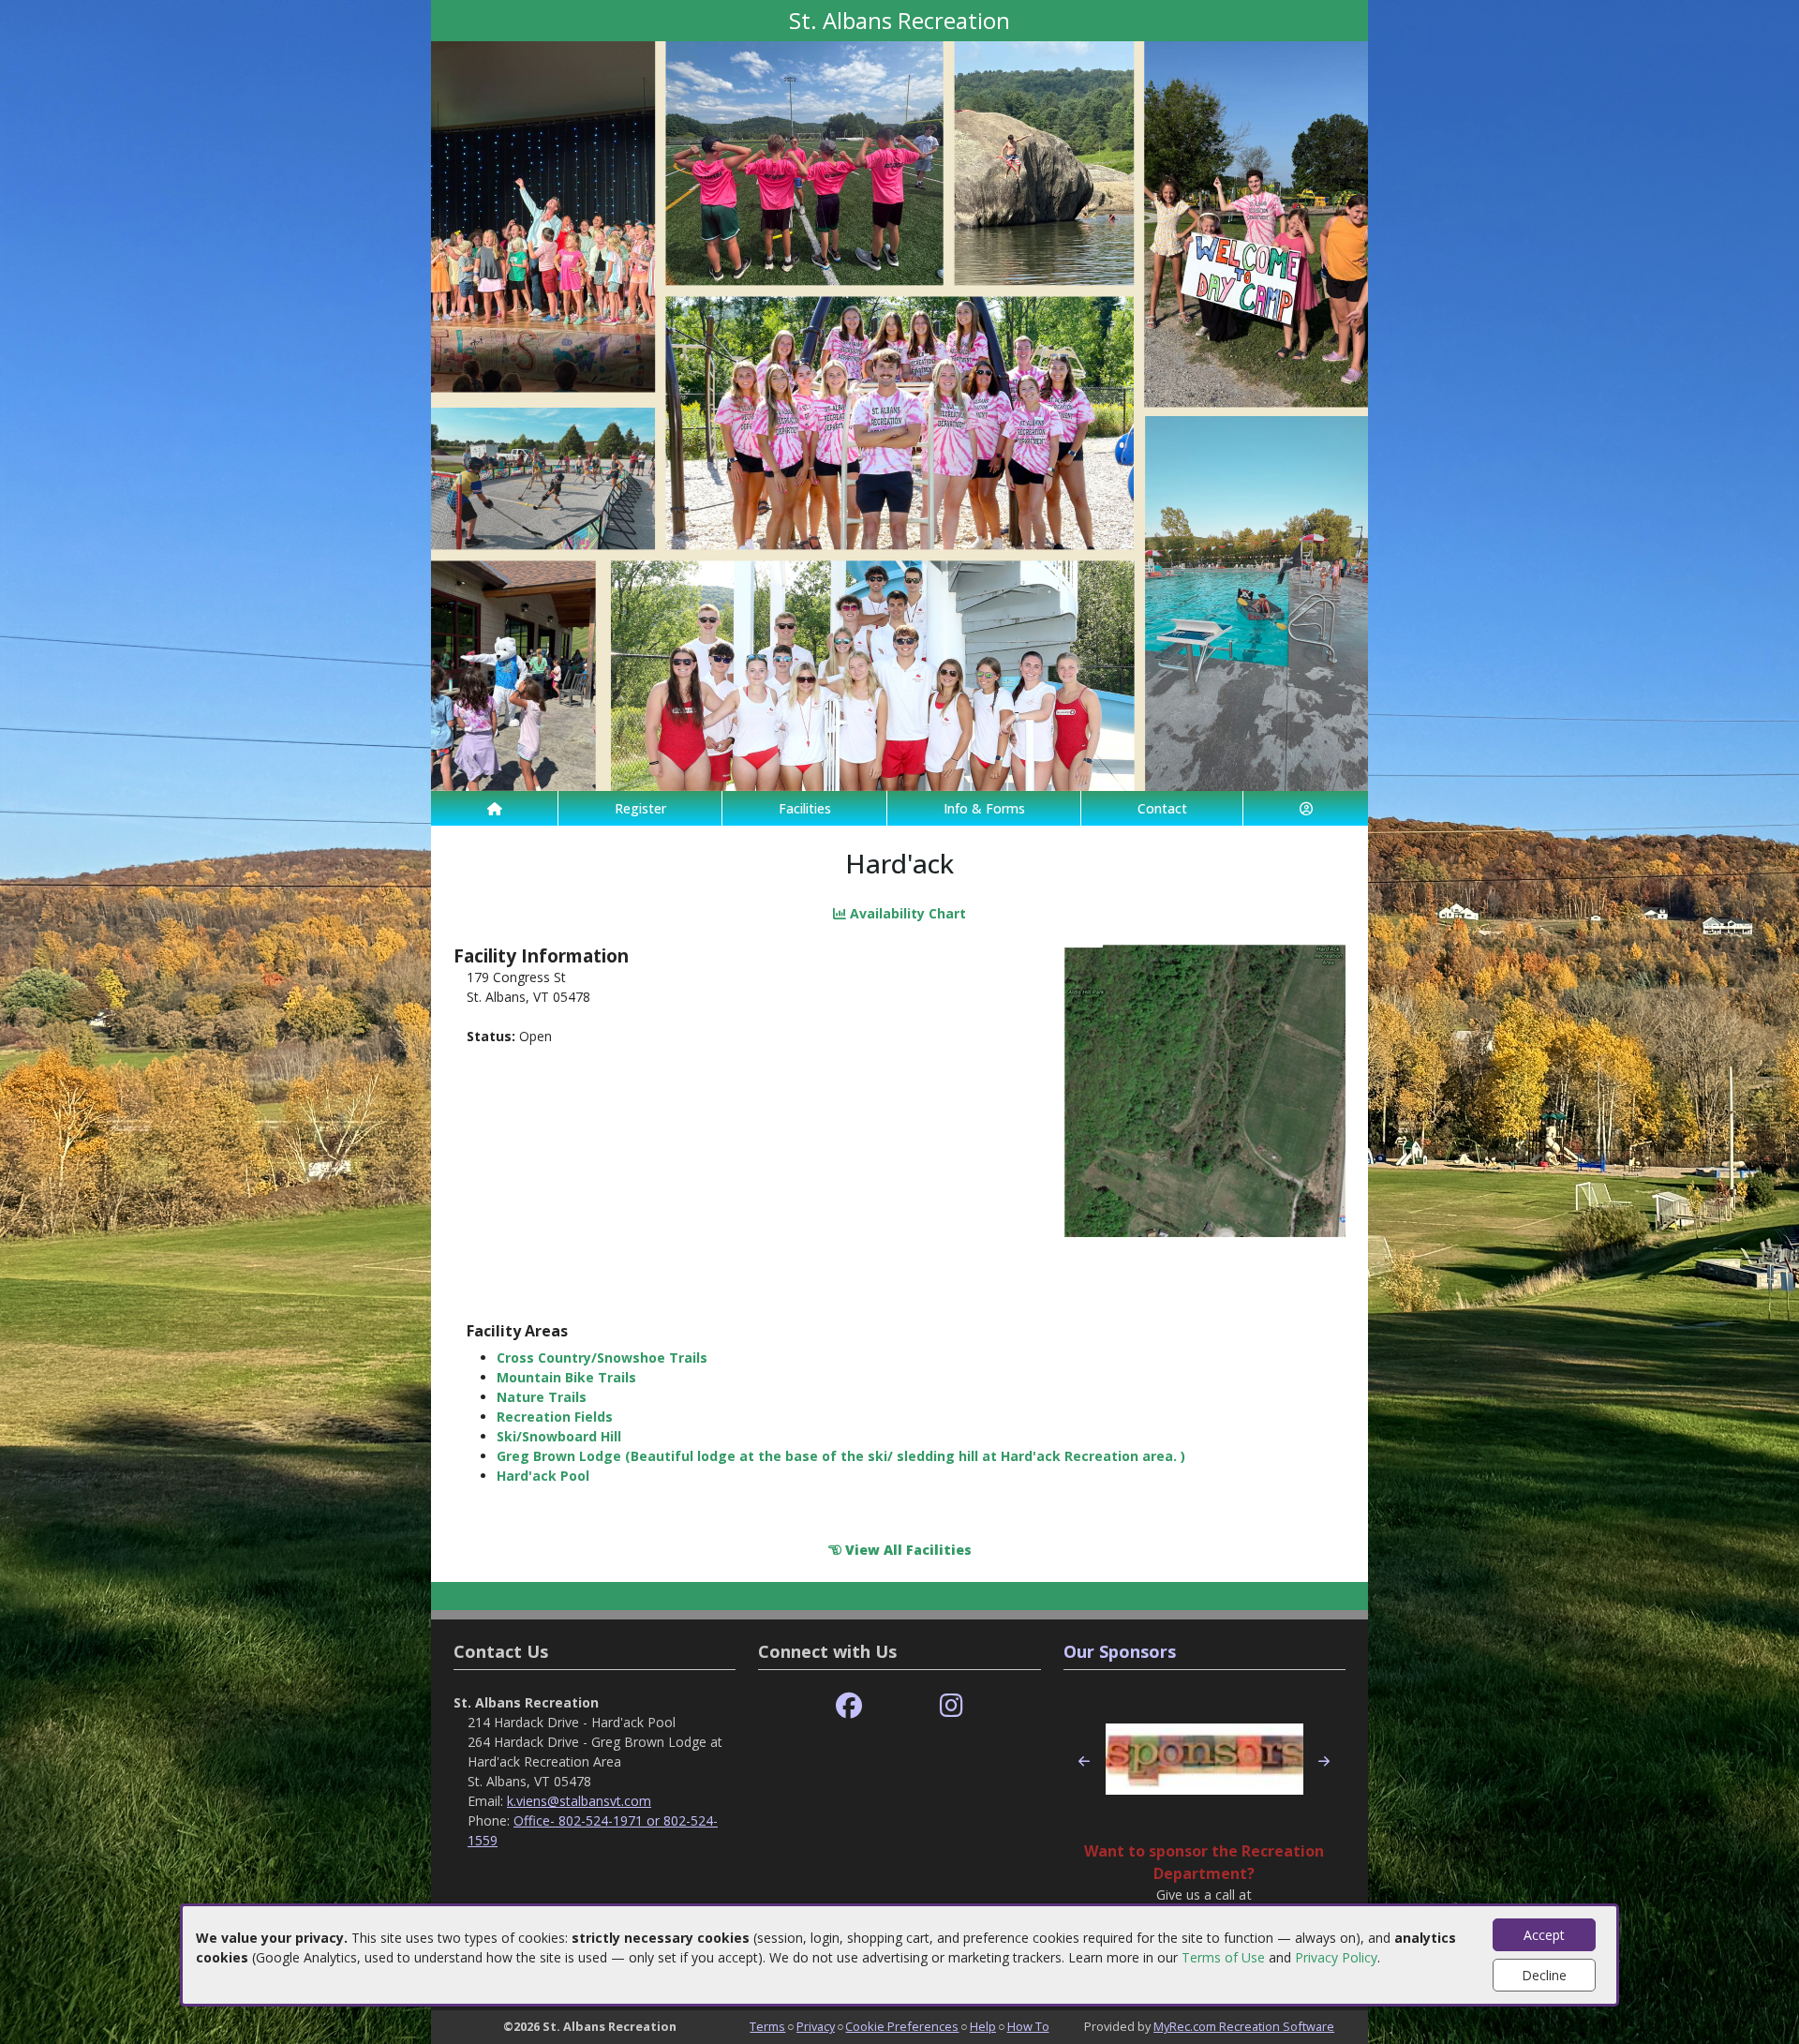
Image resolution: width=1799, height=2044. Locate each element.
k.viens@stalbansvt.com (579, 1801)
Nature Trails (542, 1397)
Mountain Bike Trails (566, 1377)
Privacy (816, 2026)
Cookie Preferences (902, 2026)
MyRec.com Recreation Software (1244, 2026)
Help (983, 2026)
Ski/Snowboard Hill (559, 1436)
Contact (1162, 808)
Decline (1544, 1975)
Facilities (805, 808)
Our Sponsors (1120, 1651)
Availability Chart (906, 913)
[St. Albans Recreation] (899, 415)
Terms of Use (1223, 1957)
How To (1028, 2026)
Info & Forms (984, 808)
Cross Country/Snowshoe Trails (602, 1358)
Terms (767, 2026)
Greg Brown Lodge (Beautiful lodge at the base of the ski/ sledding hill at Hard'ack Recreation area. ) (841, 1456)
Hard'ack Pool (543, 1476)
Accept (1544, 1935)
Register (640, 808)
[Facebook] (849, 1706)
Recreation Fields (555, 1417)
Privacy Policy (1336, 1957)
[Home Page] (494, 808)
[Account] (1306, 808)
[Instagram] (952, 1706)
